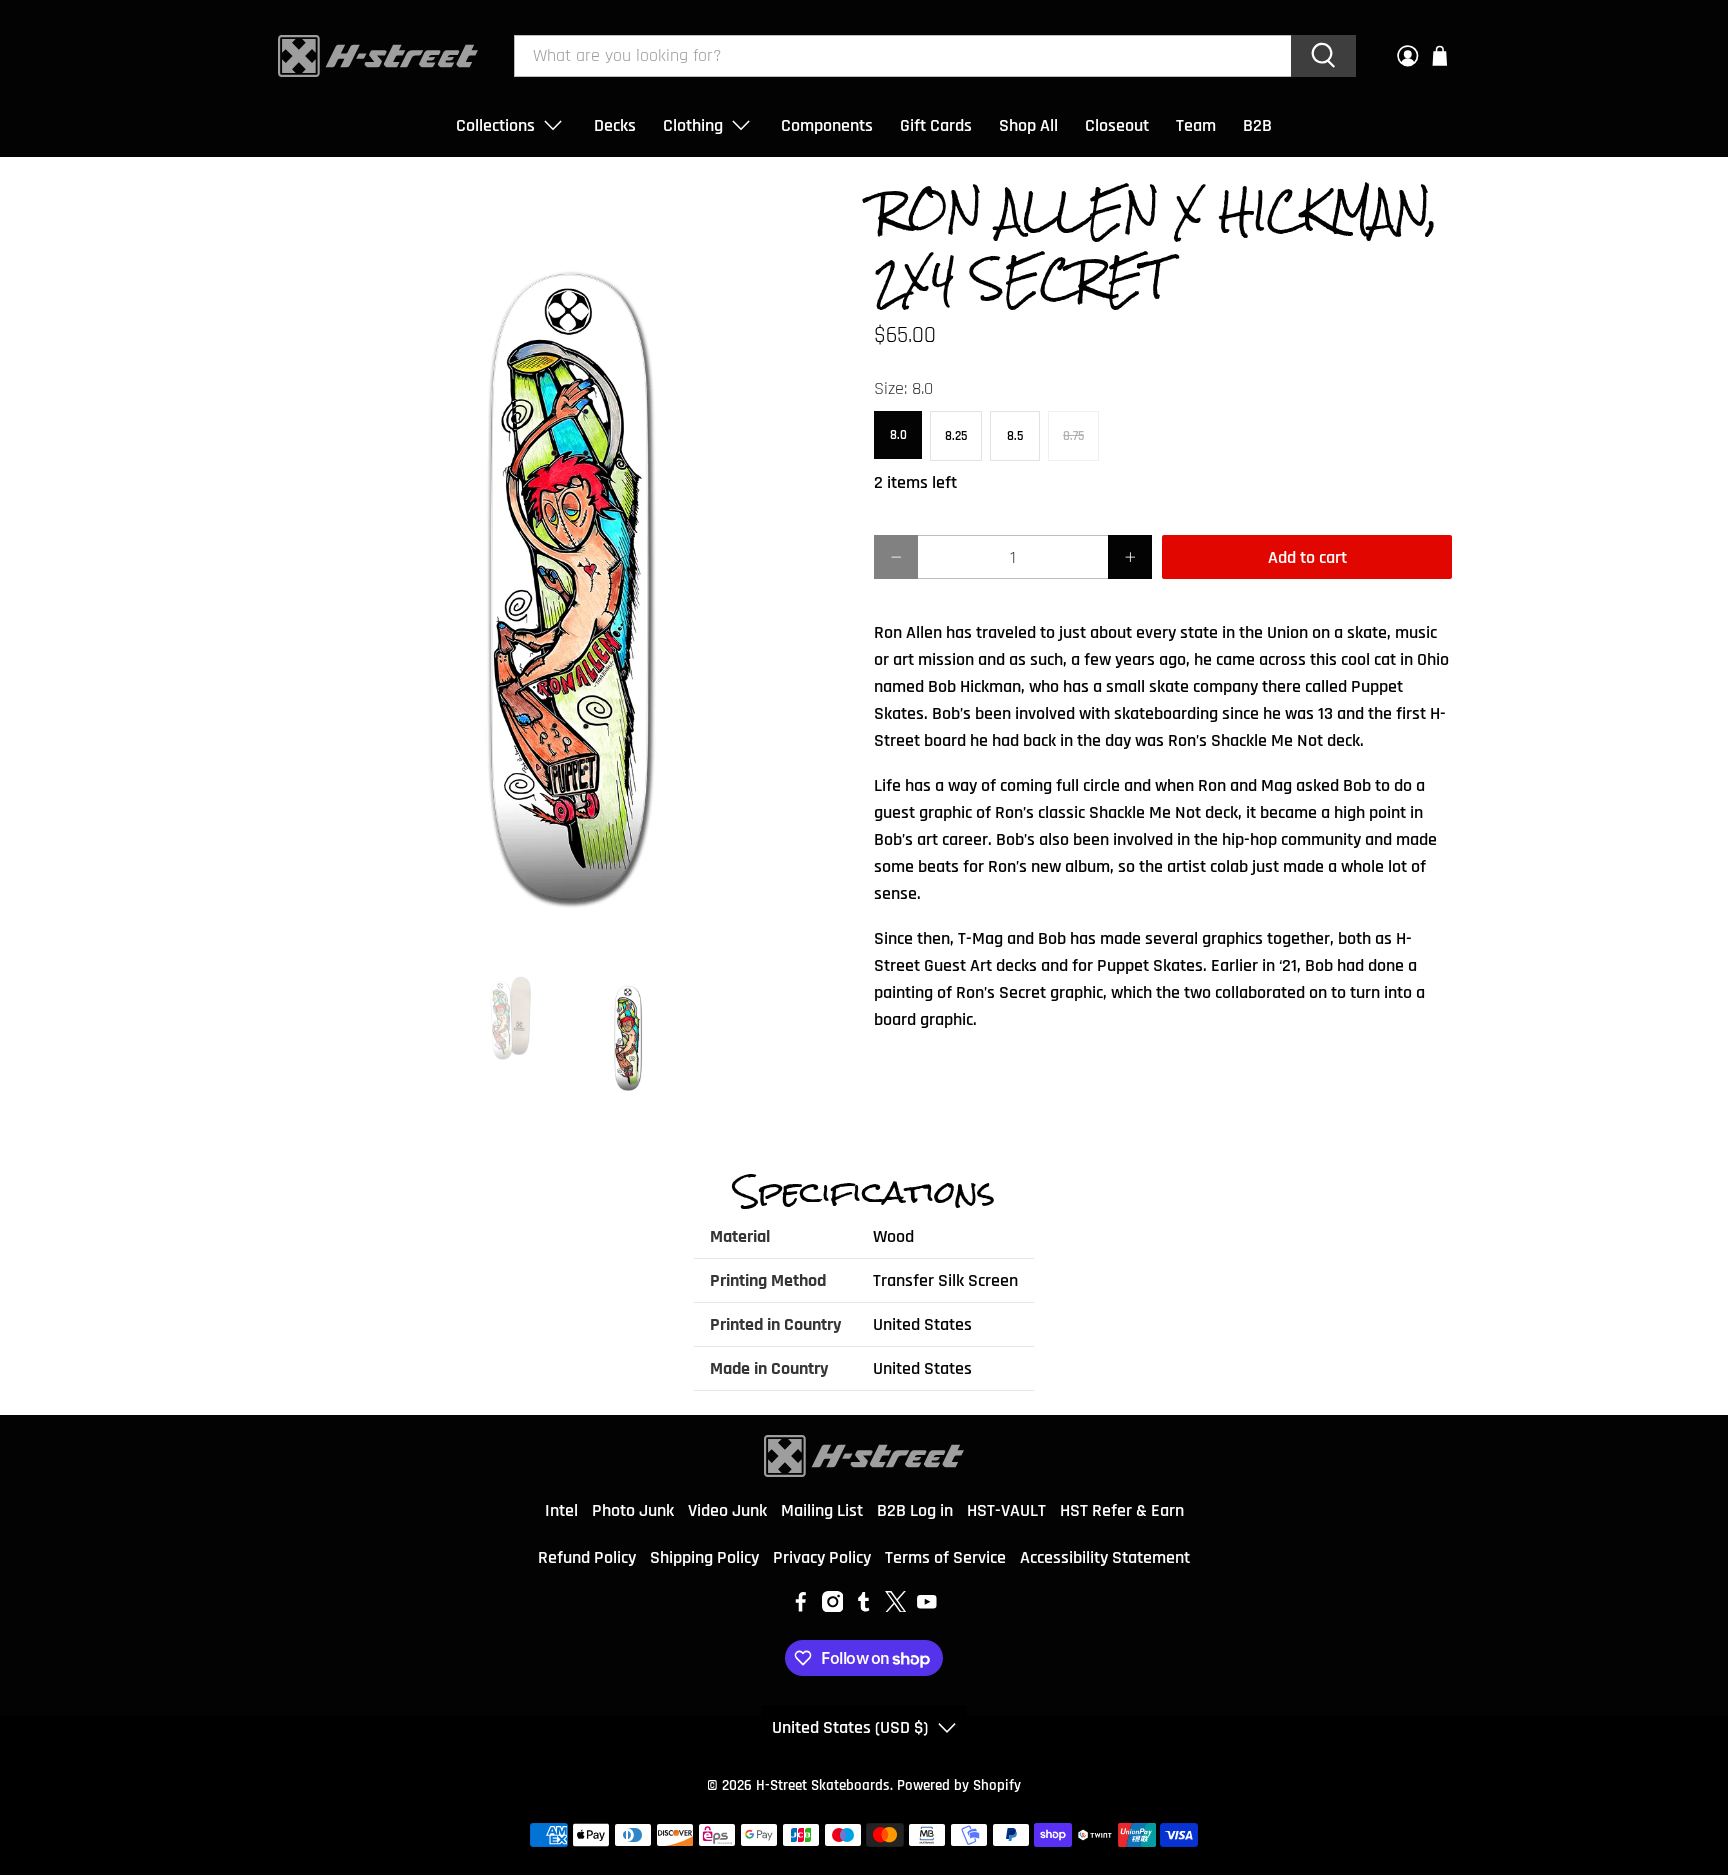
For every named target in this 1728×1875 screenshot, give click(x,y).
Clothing (693, 125)
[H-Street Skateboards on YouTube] (927, 1606)
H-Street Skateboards (823, 1785)
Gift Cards (936, 125)
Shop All (1028, 125)
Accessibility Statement (1105, 1557)
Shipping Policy (704, 1557)
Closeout (1117, 125)
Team (1196, 125)
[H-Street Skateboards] (378, 56)
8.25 (956, 436)
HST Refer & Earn (1122, 1510)
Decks (615, 125)
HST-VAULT (1006, 1510)
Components (827, 125)
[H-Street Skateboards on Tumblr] (864, 1606)
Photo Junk (633, 1510)
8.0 (898, 435)
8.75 (1073, 436)
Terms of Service (945, 1557)
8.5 (1015, 436)
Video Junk (727, 1510)
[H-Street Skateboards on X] (896, 1606)
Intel (561, 1510)
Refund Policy (587, 1557)
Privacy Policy (822, 1557)
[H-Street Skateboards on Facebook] (801, 1606)
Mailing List (822, 1510)
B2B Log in (915, 1510)
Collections (495, 125)
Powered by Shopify (959, 1785)
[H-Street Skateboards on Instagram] (833, 1606)
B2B (1257, 125)
